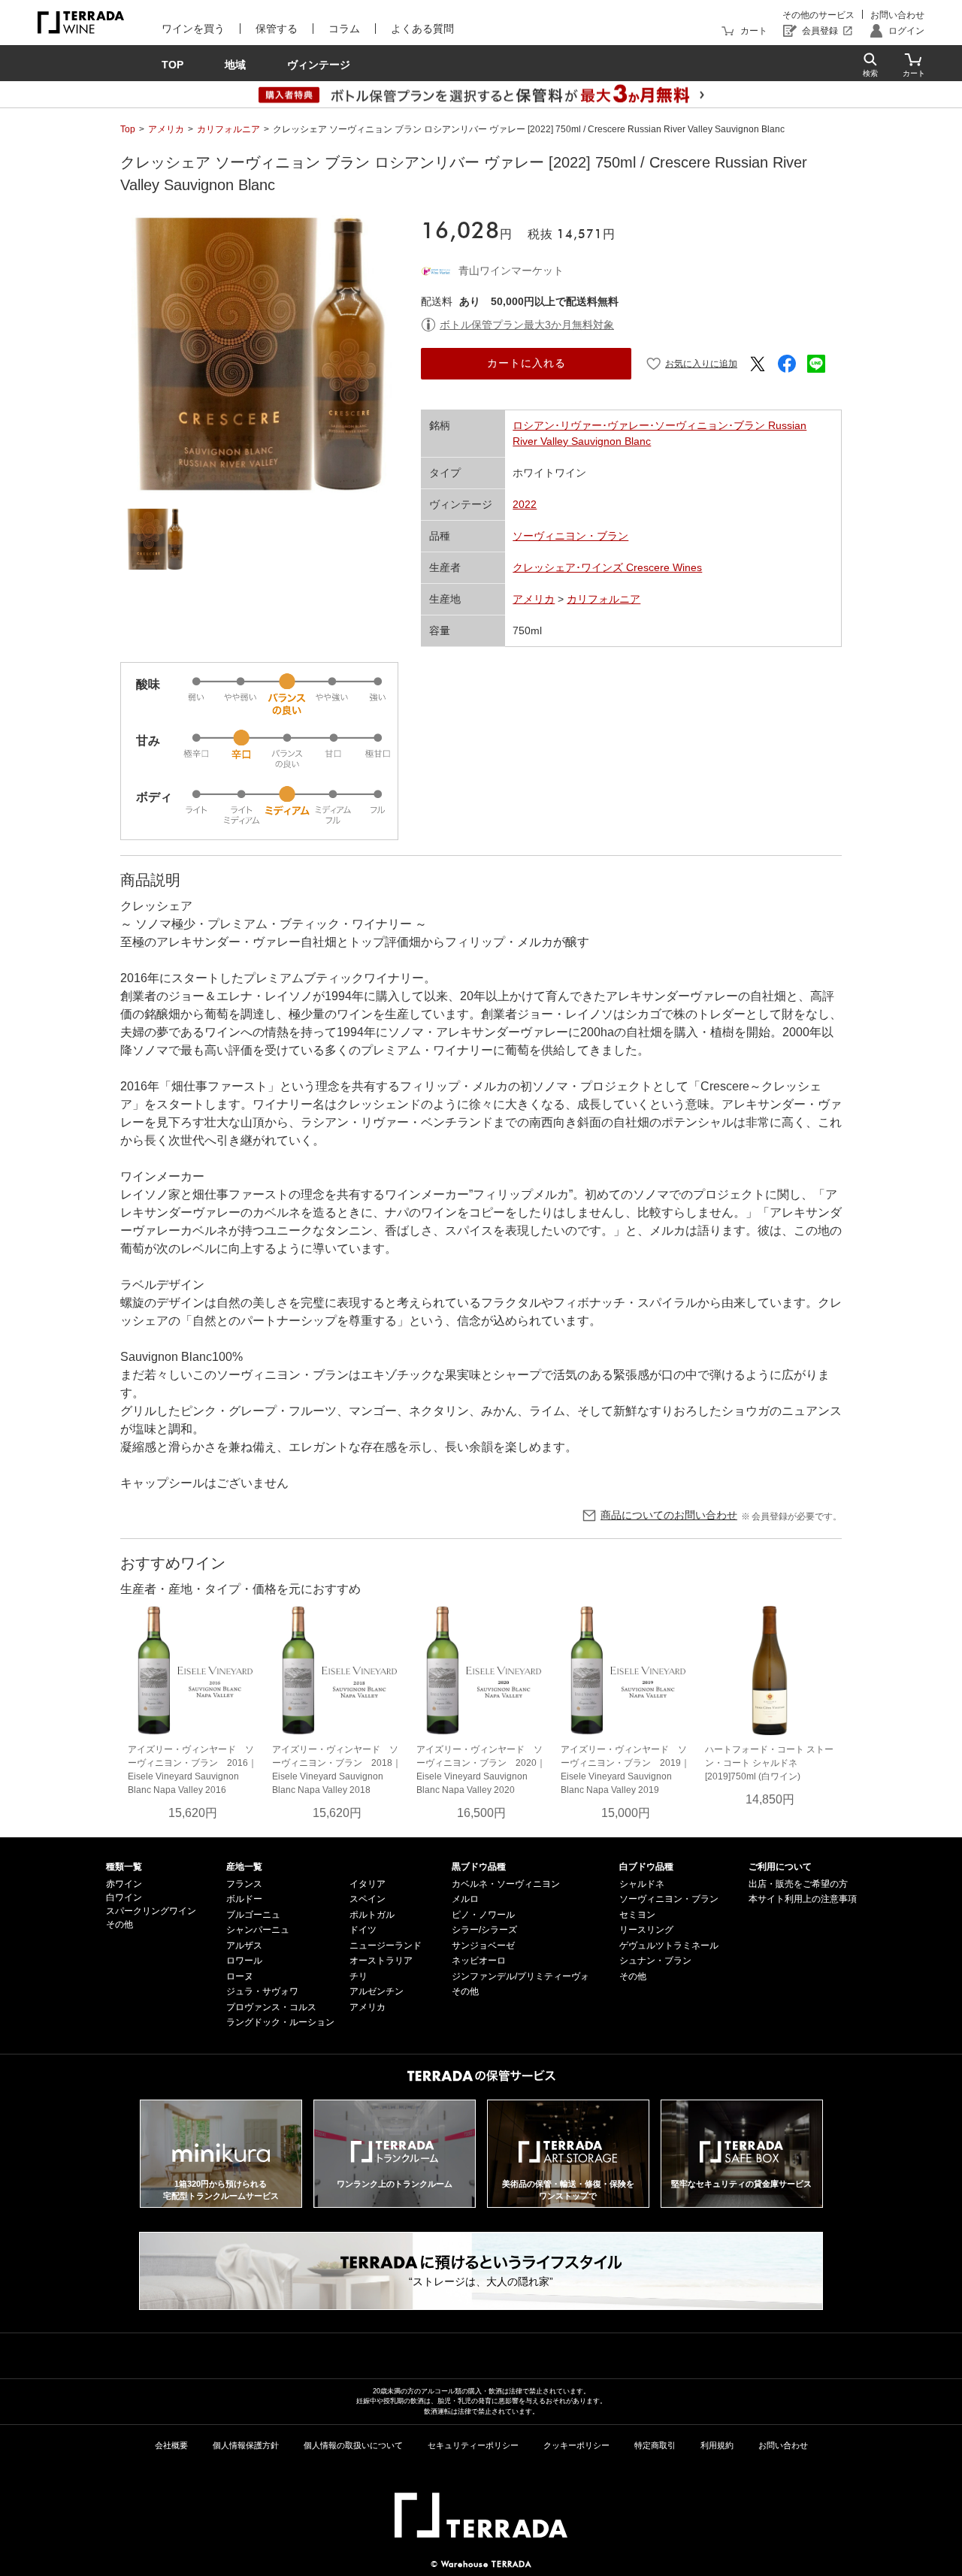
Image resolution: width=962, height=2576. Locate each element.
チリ (358, 1976)
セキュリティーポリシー (473, 2445)
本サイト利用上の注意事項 (803, 1899)
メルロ (465, 1899)
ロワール (244, 1961)
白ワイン (124, 1897)
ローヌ (240, 1976)
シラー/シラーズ (484, 1930)
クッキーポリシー (576, 2445)
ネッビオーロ (479, 1961)
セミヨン (637, 1915)
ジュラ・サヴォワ (262, 1991)
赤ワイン (124, 1884)
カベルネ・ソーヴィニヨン (506, 1884)
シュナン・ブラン (655, 1961)
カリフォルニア (228, 129)
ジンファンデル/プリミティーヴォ (520, 1976)
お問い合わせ (897, 15)
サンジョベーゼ (483, 1946)
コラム (344, 29)
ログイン (906, 31)
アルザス (244, 1946)
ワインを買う (193, 29)
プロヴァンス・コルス (271, 2007)
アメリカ (166, 129)
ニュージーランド (386, 1946)
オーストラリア (381, 1961)
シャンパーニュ (258, 1930)
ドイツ (363, 1930)
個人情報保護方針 (246, 2445)
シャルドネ (642, 1884)
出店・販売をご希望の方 (798, 1884)
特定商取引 (655, 2445)
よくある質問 (422, 29)
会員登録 (820, 31)
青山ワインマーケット (511, 271)
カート (754, 31)
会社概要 (171, 2445)
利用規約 (717, 2445)
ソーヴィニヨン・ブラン (570, 536)
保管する (277, 29)
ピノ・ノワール (483, 1915)
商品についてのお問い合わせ (669, 1515)
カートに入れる (526, 363)
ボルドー (244, 1899)
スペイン (368, 1899)
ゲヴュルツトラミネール (669, 1946)
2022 (525, 504)
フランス (244, 1884)
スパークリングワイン (151, 1911)
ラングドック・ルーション (280, 2022)
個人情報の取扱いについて (353, 2445)
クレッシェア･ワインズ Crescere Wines (607, 567)
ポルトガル (372, 1915)
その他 (119, 1924)
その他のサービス (818, 15)
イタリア (368, 1884)
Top (128, 129)
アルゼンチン (377, 1991)
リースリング (646, 1930)
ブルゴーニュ (253, 1915)
